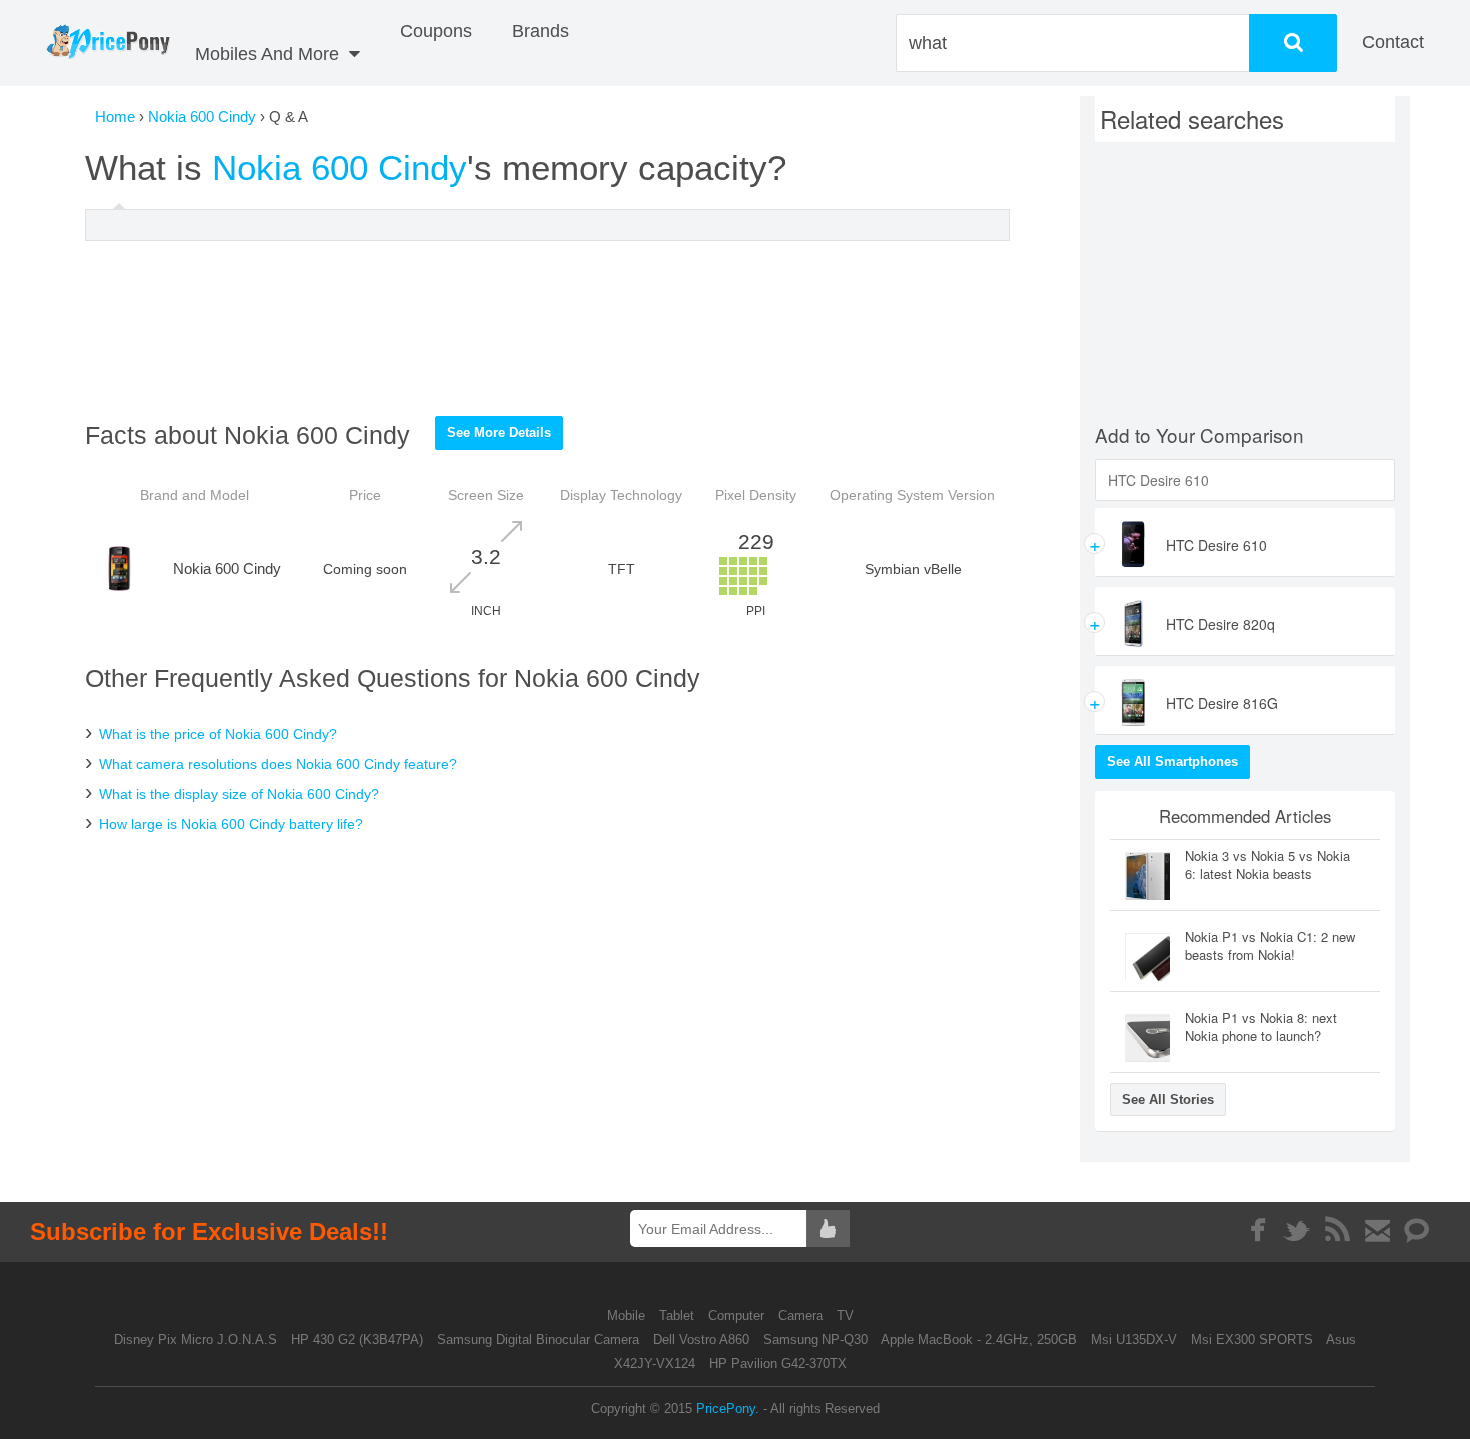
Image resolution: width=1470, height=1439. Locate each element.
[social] (1417, 1230)
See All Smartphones (1172, 761)
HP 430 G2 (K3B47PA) (357, 1339)
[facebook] (1257, 1230)
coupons (436, 31)
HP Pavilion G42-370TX (778, 1363)
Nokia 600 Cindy (202, 116)
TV (845, 1315)
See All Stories (1168, 1099)
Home (115, 116)
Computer (738, 1315)
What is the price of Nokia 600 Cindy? (218, 734)
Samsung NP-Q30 (815, 1339)
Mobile (628, 1315)
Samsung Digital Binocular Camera (538, 1339)
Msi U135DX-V (1134, 1339)
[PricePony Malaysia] (107, 43)
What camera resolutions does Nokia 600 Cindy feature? (278, 764)
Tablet (678, 1315)
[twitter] (1297, 1230)
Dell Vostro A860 (701, 1339)
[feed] (1337, 1230)
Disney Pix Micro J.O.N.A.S (195, 1339)
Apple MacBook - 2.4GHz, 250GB (979, 1339)
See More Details (499, 432)
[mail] (1377, 1230)
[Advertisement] (548, 328)
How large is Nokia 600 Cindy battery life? (231, 824)
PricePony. (727, 1408)
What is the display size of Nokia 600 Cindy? (239, 794)
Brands (540, 31)
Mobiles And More (269, 54)
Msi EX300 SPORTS (1252, 1339)
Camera (802, 1315)
